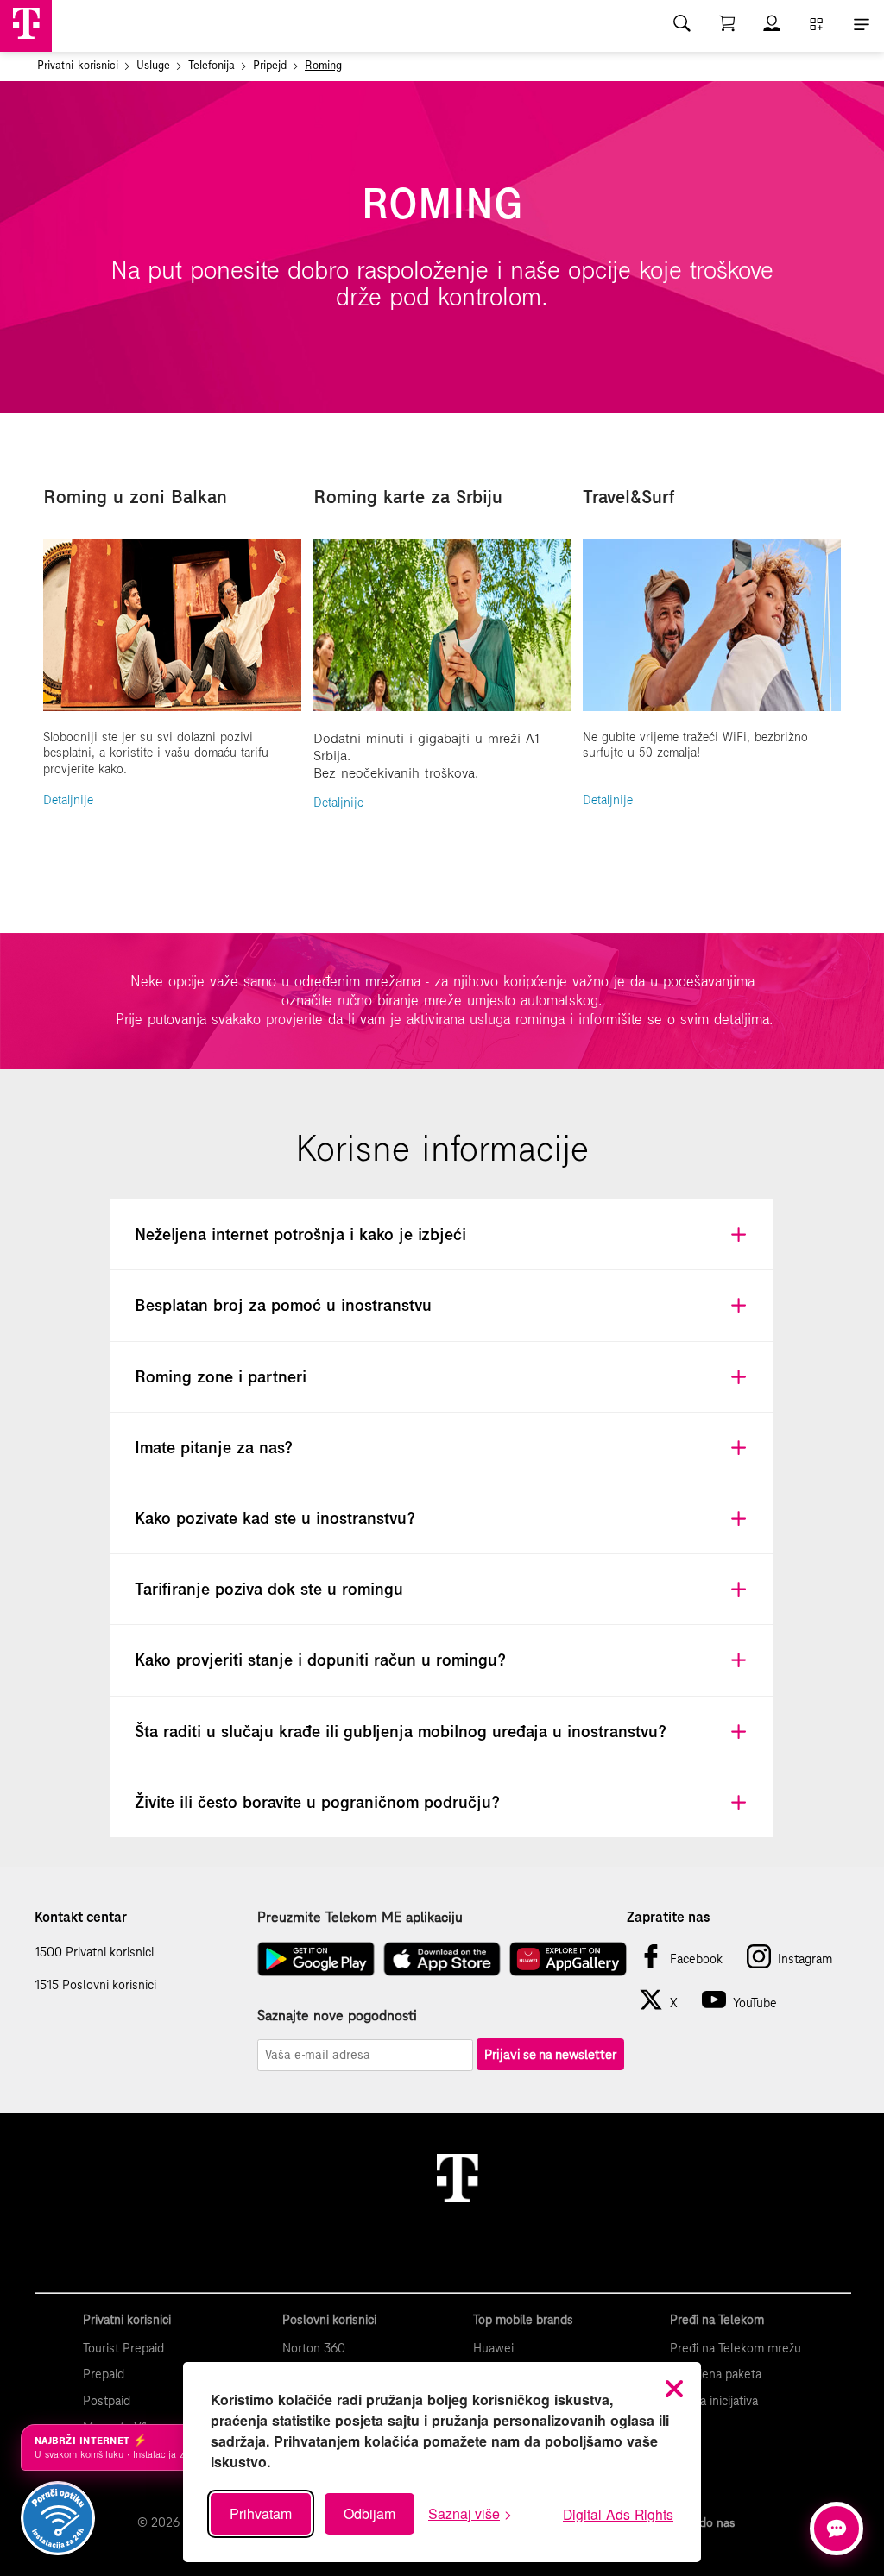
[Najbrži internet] (58, 2518)
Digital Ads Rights (618, 2514)
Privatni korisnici (78, 66)
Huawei (493, 2348)
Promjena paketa (716, 2374)
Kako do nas (702, 2522)
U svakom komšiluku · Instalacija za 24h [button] (130, 2447)
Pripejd (270, 66)
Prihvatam (261, 2513)
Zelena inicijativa (714, 2401)
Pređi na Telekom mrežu (736, 2348)
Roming (323, 66)
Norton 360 (314, 2348)
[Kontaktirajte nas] (837, 2529)
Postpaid (107, 2401)
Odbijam (369, 2513)
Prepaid (104, 2374)
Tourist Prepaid (123, 2348)
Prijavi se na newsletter (550, 2054)
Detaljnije (68, 800)
